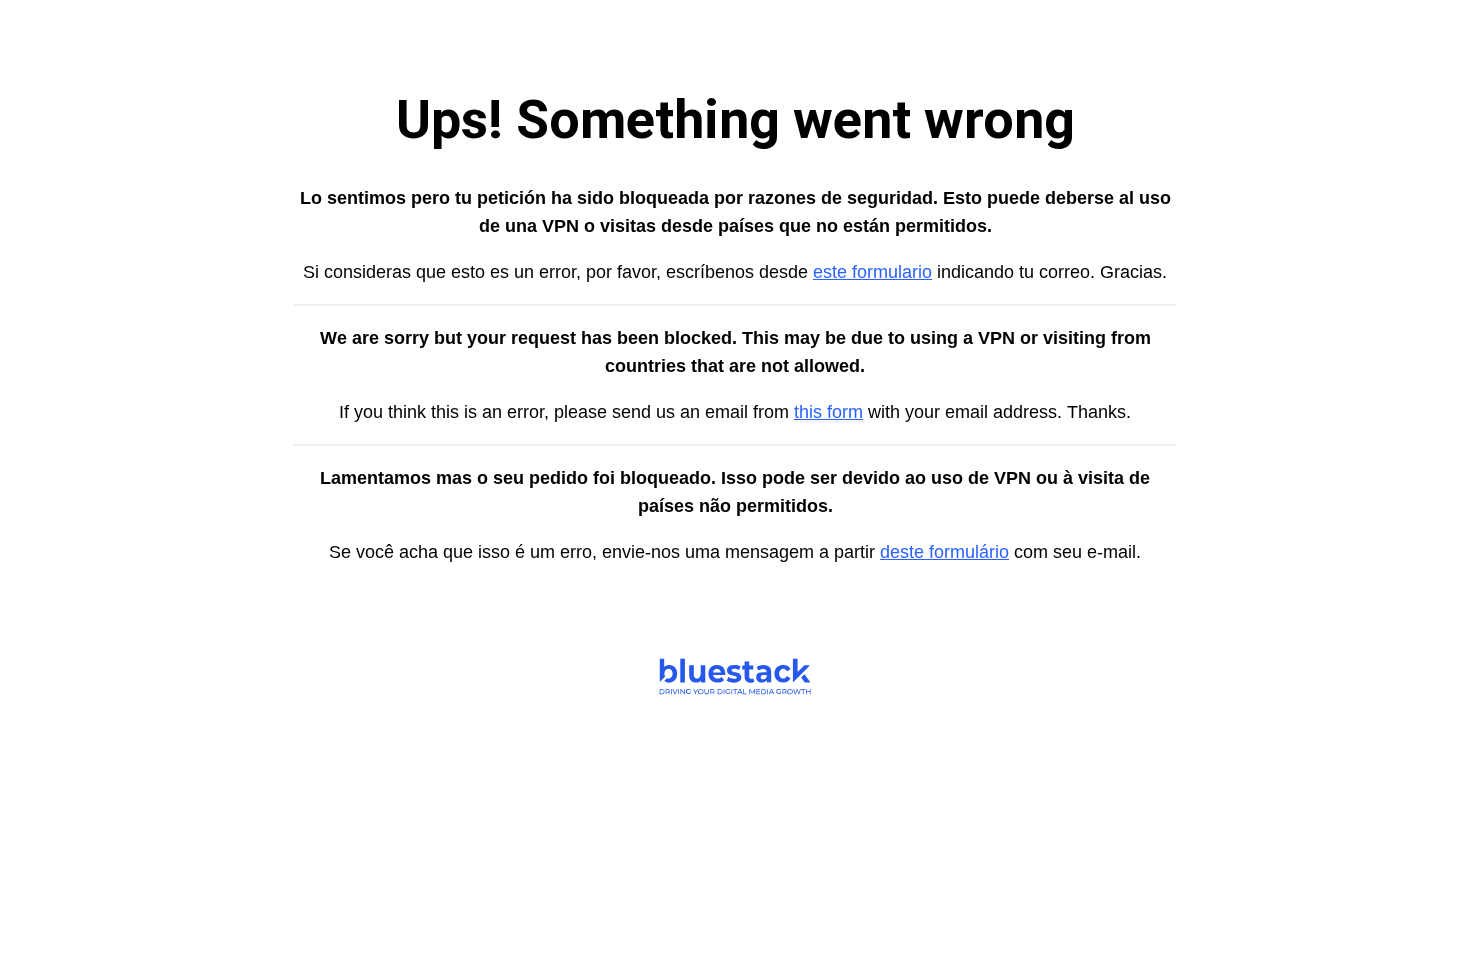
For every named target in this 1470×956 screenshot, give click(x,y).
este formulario (872, 272)
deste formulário (944, 552)
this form (828, 412)
